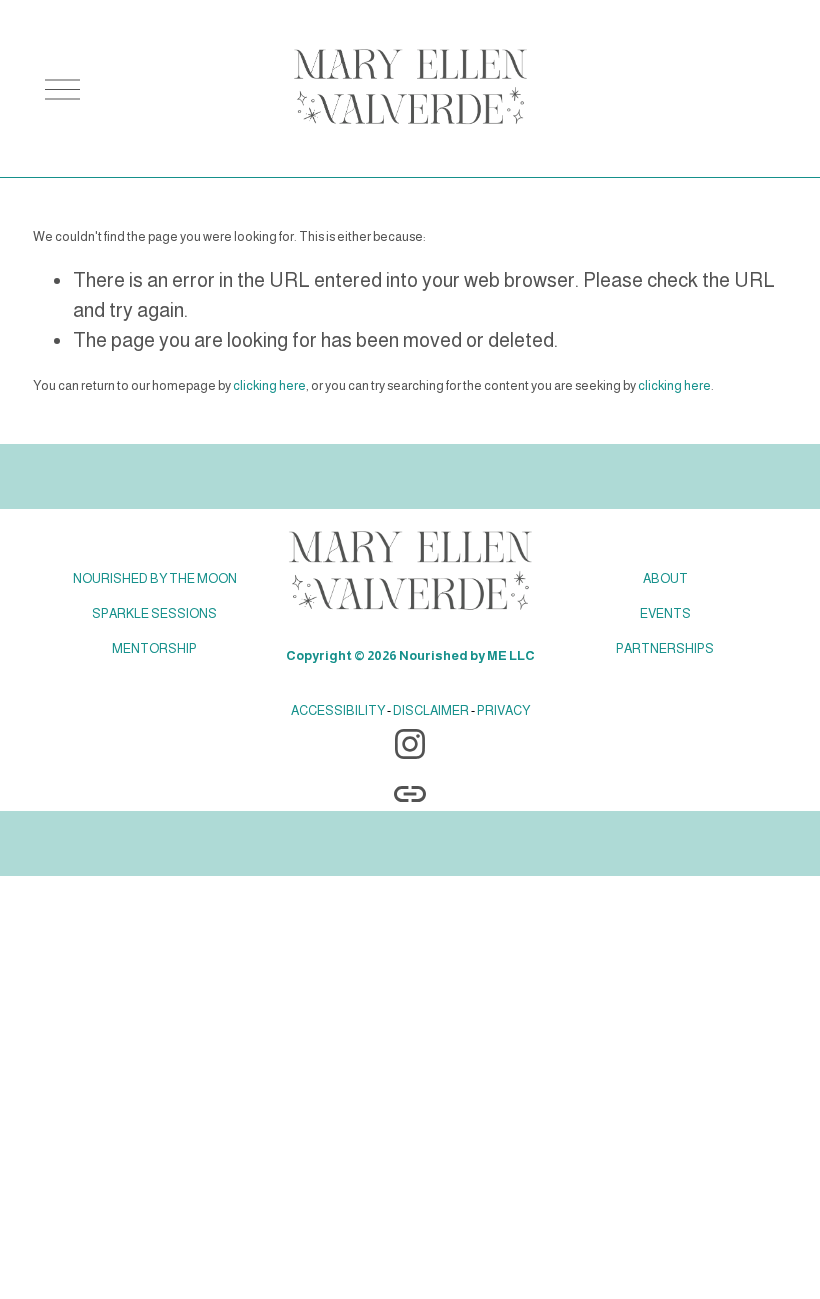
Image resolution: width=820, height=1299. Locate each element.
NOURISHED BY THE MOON (155, 578)
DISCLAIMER (431, 710)
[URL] (410, 794)
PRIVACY (503, 710)
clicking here (269, 385)
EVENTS (665, 613)
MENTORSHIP (154, 648)
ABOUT (665, 578)
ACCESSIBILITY (338, 710)
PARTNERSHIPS (665, 648)
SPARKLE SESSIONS (154, 613)
